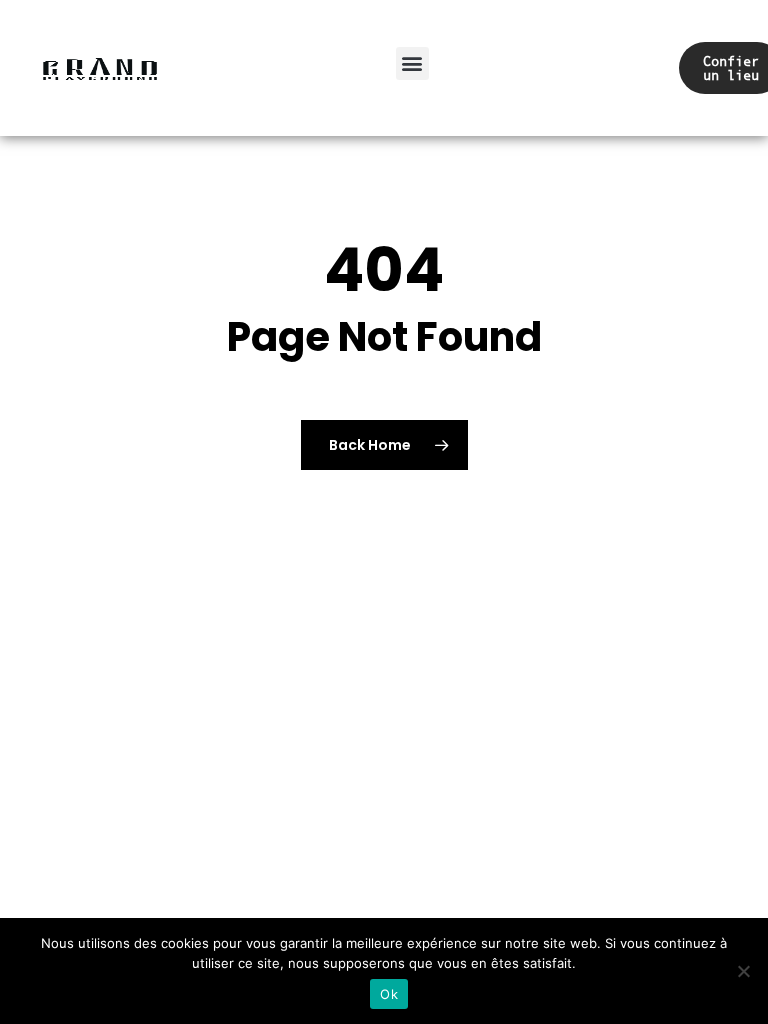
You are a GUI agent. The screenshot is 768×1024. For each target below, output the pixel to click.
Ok (389, 994)
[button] (412, 63)
